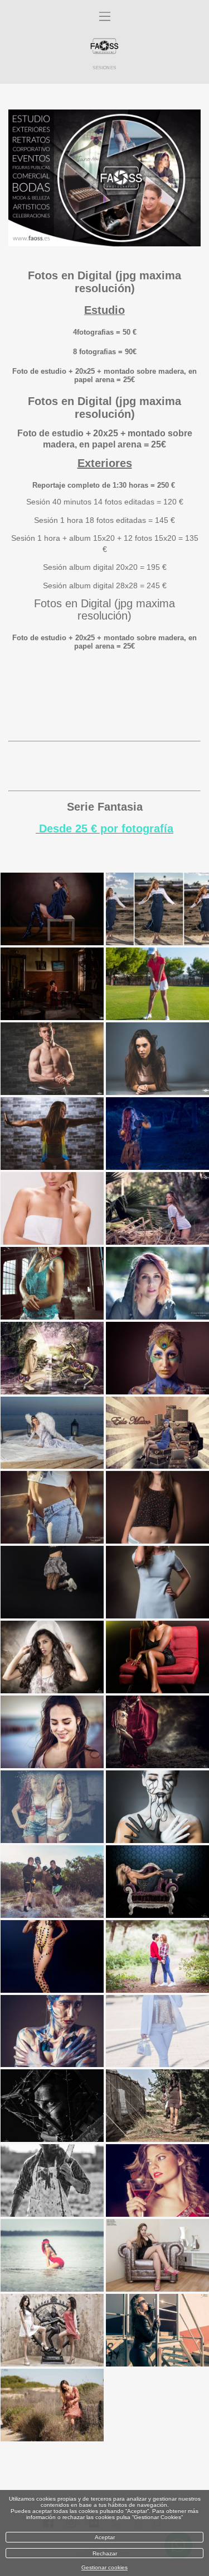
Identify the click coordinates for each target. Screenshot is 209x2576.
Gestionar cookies (104, 2567)
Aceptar (105, 2537)
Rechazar (105, 2553)
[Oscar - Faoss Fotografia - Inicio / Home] (104, 47)
